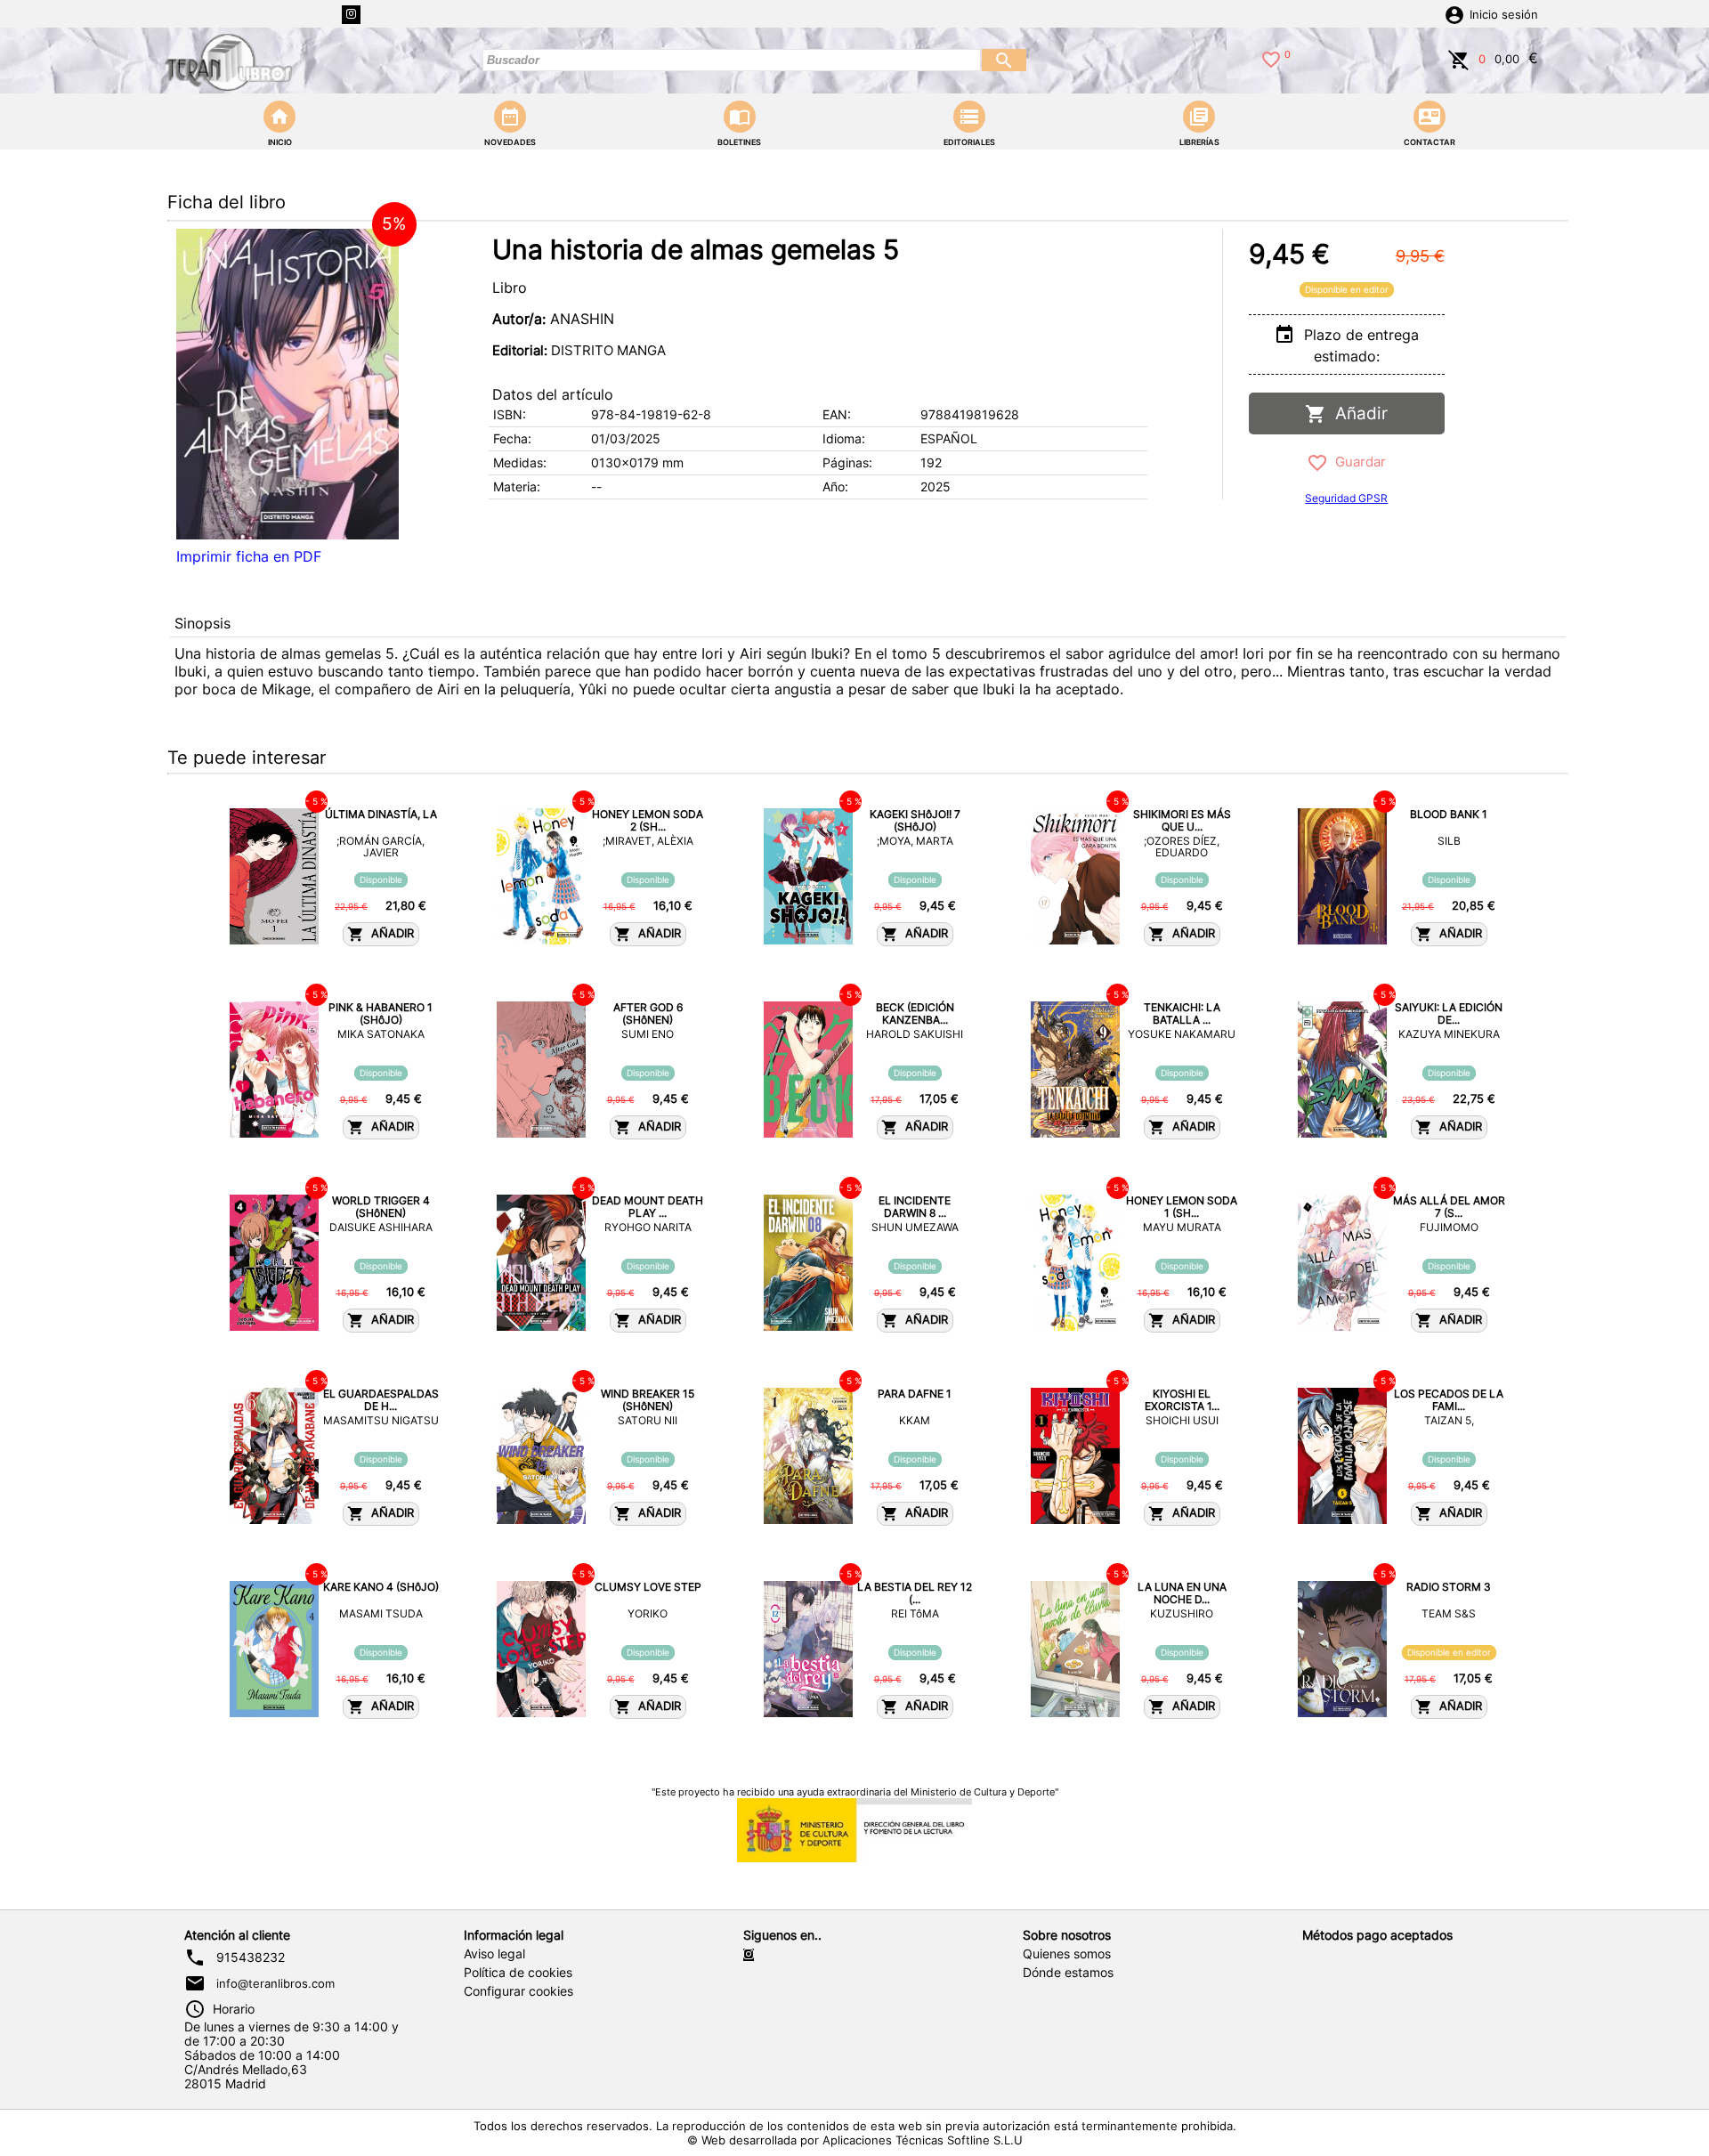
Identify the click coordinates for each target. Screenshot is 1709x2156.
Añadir (1357, 413)
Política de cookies (518, 1973)
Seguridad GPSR (1346, 498)
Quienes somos (1067, 1954)
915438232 (251, 1957)
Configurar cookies (518, 1991)
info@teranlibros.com (275, 1983)
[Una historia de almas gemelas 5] (288, 384)
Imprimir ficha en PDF (249, 556)
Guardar (1357, 462)
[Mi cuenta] (1454, 13)
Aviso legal (494, 1954)
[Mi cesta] (1459, 58)
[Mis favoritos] (1271, 58)
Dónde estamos (1068, 1973)
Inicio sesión (1504, 15)
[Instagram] (351, 15)
